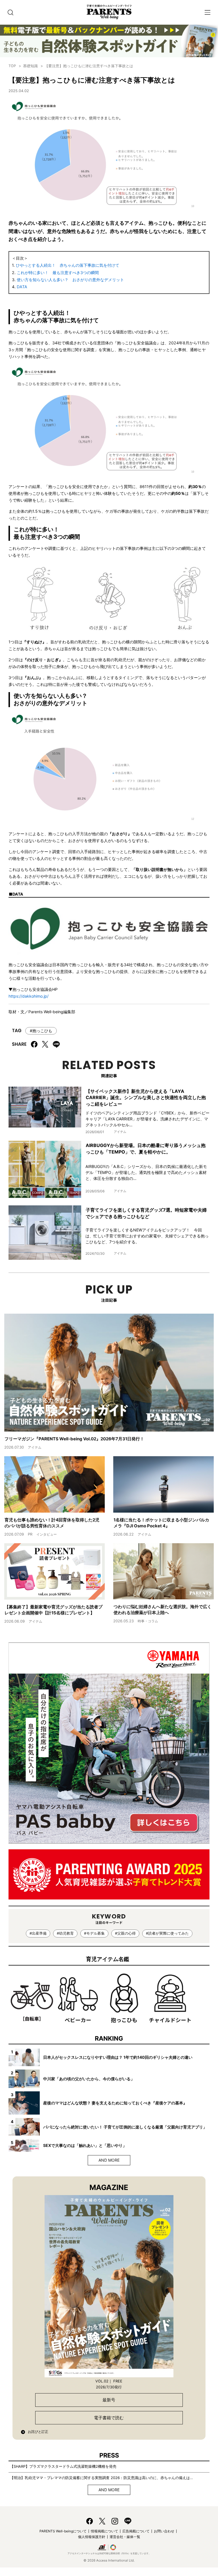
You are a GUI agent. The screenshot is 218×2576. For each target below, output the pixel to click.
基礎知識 (30, 66)
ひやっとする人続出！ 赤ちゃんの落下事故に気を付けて (68, 265)
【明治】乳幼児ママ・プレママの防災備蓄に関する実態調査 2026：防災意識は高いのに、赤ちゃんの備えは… (101, 2478)
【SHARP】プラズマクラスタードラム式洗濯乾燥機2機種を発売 (63, 2466)
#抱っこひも (41, 1031)
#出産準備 (38, 1933)
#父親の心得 (125, 1933)
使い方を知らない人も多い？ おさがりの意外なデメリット (70, 280)
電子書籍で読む (109, 2418)
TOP (12, 66)
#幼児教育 (65, 1933)
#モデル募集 (94, 1933)
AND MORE (109, 2160)
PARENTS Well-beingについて (63, 2531)
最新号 (109, 2400)
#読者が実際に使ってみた (167, 1933)
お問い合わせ (164, 2531)
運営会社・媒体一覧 (125, 2537)
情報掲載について (104, 2531)
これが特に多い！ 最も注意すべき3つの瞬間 (58, 273)
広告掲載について (136, 2531)
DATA (22, 287)
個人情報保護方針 (92, 2537)
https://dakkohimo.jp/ (29, 996)
